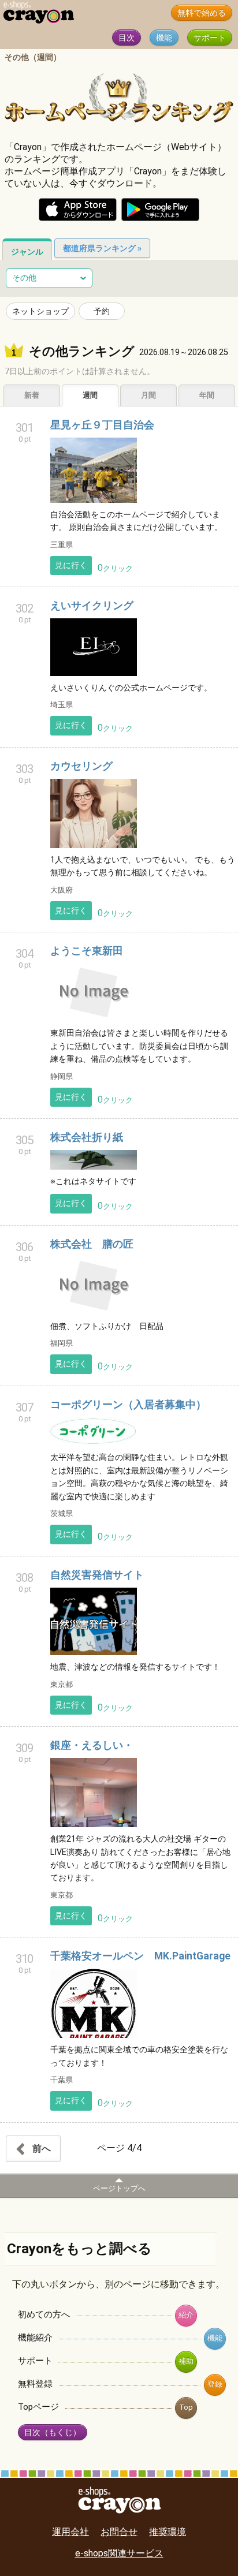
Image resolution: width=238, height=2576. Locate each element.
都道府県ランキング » (102, 248)
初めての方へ (44, 2314)
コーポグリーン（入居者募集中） (128, 1405)
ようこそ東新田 (87, 951)
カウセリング (81, 766)
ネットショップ (40, 311)
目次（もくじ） (53, 2433)
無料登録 (35, 2384)
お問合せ (119, 2532)
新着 (32, 395)
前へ (40, 2148)
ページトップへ (119, 2188)
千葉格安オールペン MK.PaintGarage (140, 1956)
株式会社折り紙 (87, 1137)
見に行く (71, 565)
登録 (215, 2384)
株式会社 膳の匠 (92, 1244)
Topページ (38, 2407)
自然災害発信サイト (97, 1575)
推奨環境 (168, 2532)
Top (186, 2407)
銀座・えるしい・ (92, 1745)
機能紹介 (35, 2338)
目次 (127, 38)
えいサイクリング (92, 606)
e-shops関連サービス (119, 2553)
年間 (207, 395)
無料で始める (202, 13)
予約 (102, 311)
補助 (186, 2361)
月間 (148, 395)
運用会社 (70, 2532)
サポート (210, 38)
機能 (164, 38)
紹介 (186, 2315)
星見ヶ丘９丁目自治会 (102, 425)
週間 (90, 395)
